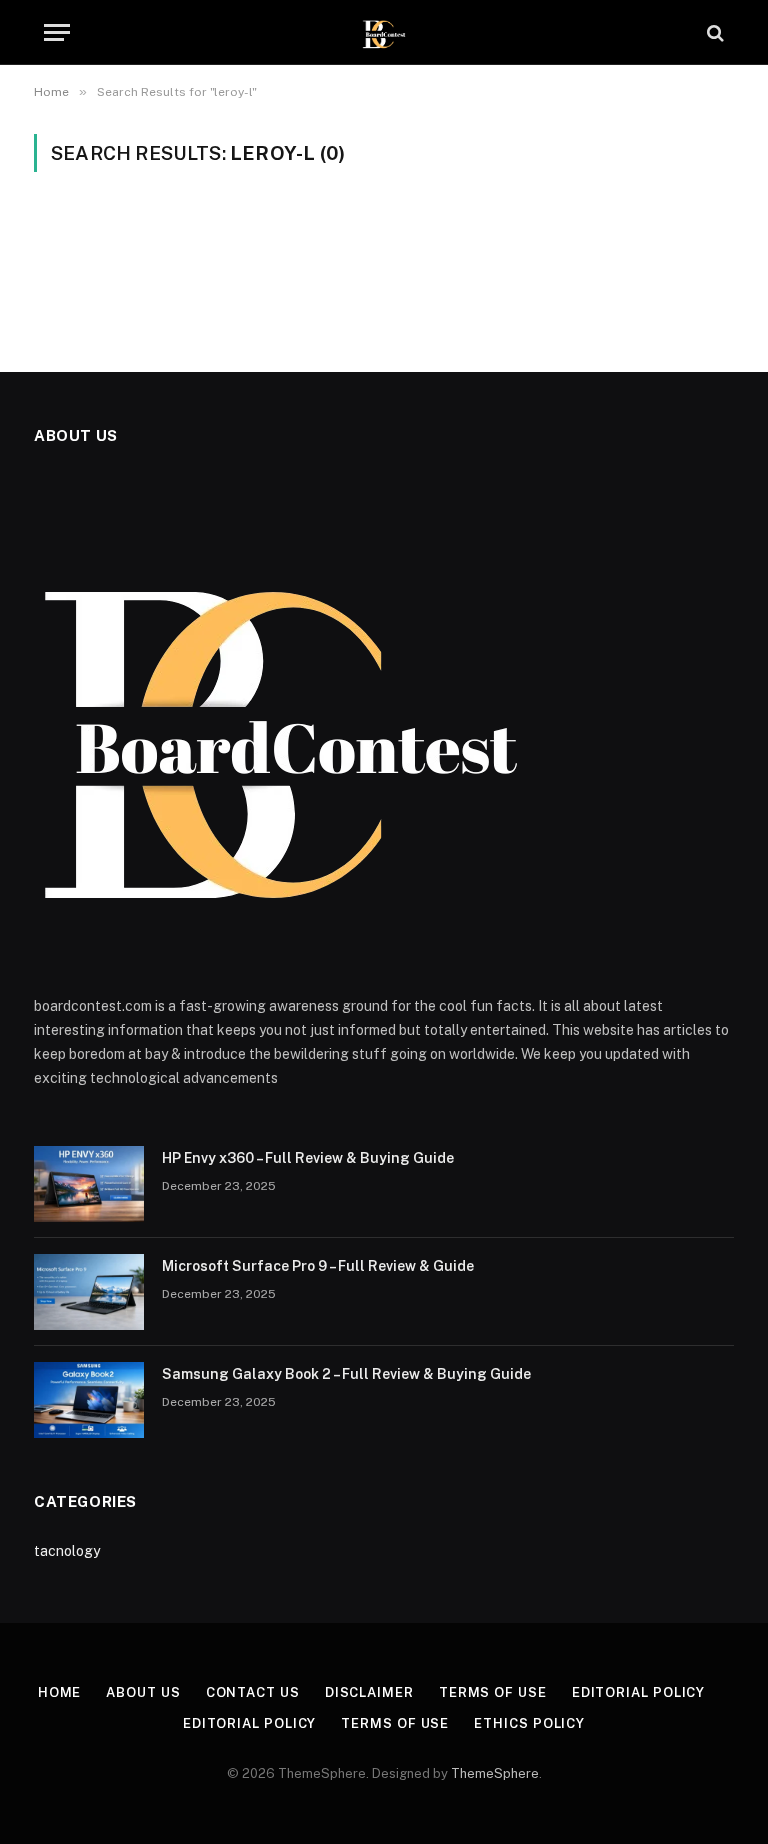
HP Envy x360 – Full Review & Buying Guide (308, 1158)
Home (60, 1692)
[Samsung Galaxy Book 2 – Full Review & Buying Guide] (89, 1400)
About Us (143, 1692)
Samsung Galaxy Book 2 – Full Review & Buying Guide (346, 1374)
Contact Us (253, 1692)
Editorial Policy (639, 1692)
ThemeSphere (495, 1773)
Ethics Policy (529, 1723)
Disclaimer (369, 1692)
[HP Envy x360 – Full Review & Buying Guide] (89, 1184)
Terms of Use (493, 1692)
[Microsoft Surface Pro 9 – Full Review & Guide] (89, 1292)
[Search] (713, 32)
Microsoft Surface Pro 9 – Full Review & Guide (318, 1266)
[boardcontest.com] (384, 32)
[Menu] (57, 32)
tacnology (67, 1551)
